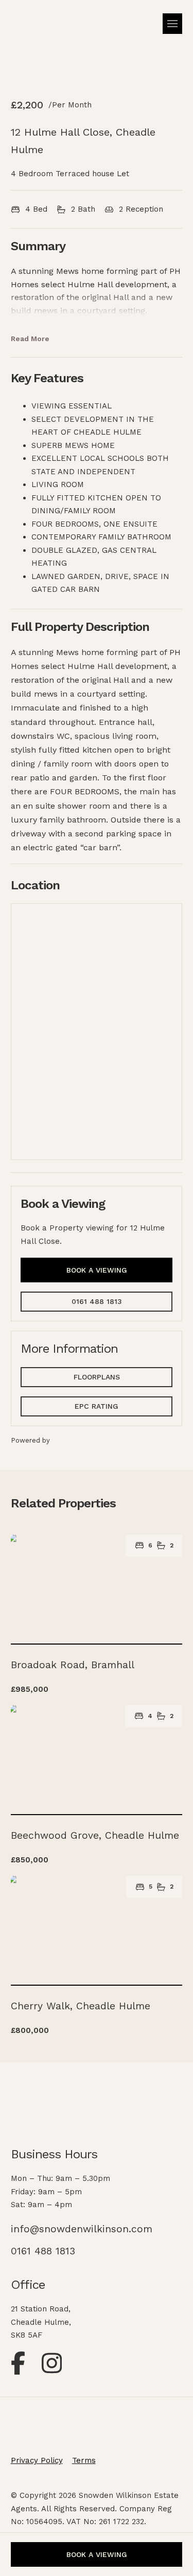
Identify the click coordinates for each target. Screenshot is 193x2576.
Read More (30, 339)
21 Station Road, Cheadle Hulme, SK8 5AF (41, 2322)
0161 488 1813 (97, 1301)
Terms (84, 2460)
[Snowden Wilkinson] (38, 27)
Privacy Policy (37, 2460)
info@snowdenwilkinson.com (82, 2229)
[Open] (172, 24)
